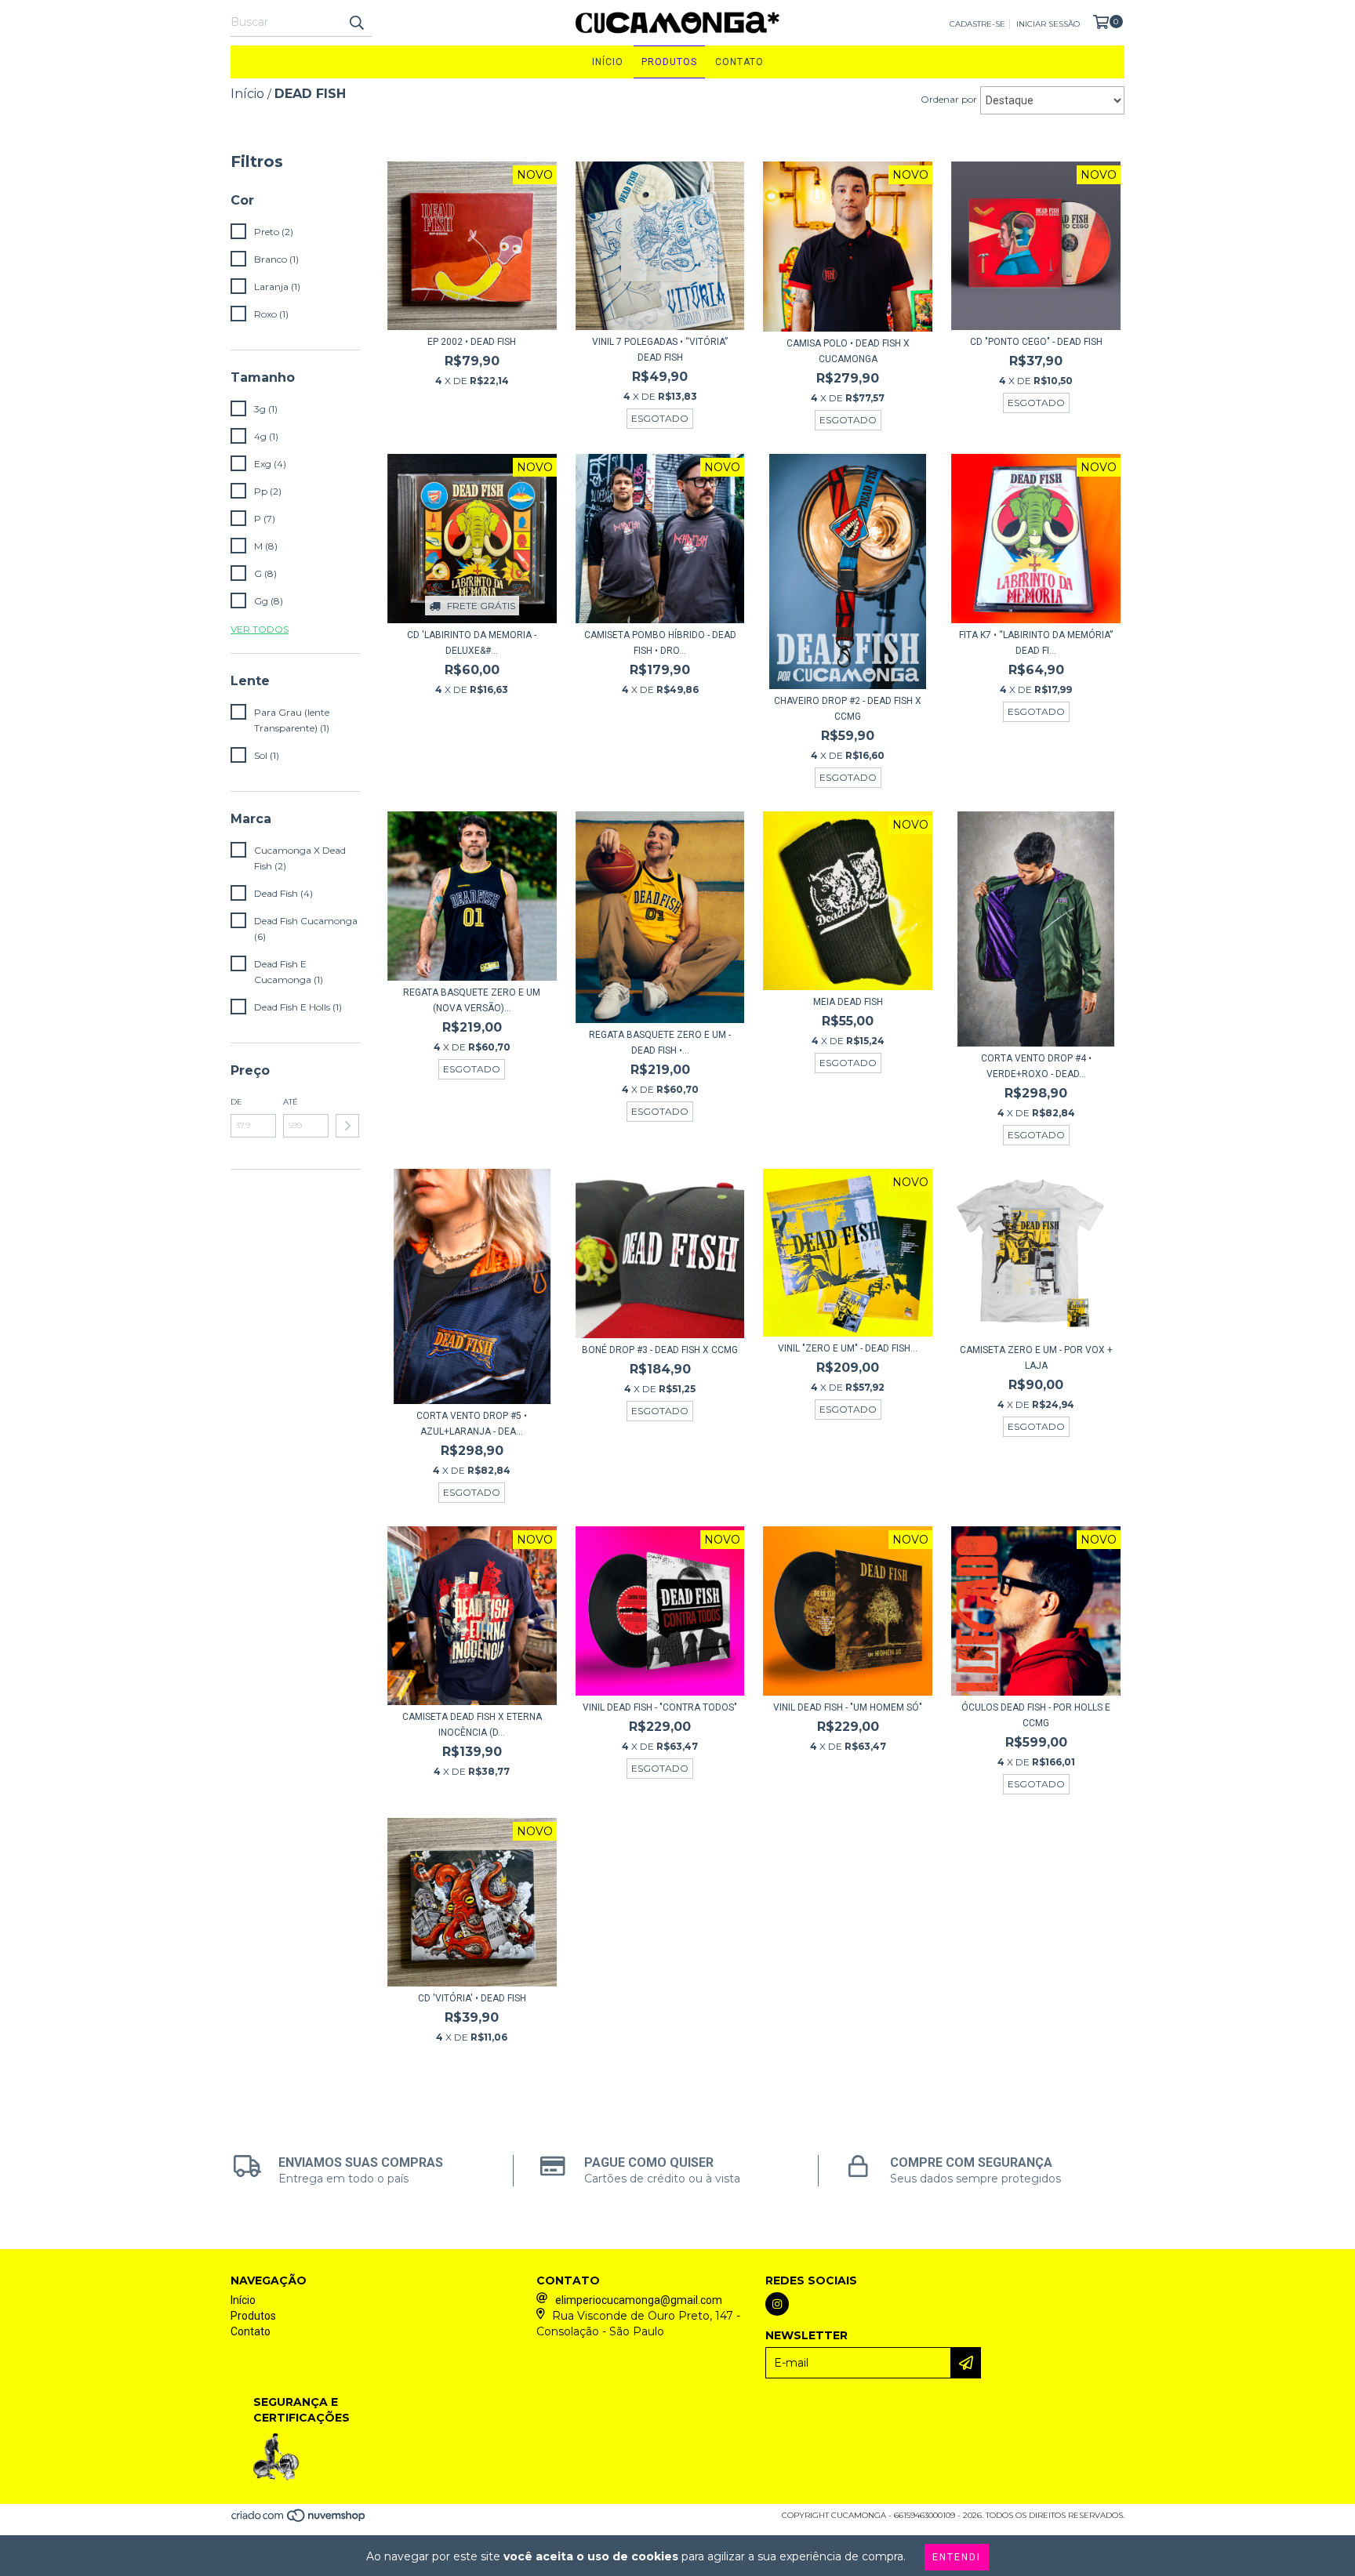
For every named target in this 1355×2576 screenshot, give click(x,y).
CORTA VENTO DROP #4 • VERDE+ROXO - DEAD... (1036, 1066)
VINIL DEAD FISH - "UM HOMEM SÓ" (848, 1707)
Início (608, 62)
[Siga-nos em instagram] (777, 2304)
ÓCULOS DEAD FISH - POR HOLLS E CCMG (1036, 1715)
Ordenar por (949, 99)
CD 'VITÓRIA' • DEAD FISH (472, 1998)
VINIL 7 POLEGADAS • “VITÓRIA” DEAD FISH (660, 350)
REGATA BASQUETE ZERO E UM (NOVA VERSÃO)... (472, 1000)
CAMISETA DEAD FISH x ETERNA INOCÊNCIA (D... (472, 1725)
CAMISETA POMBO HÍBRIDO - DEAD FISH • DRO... (660, 643)
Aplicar (347, 1126)
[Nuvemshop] (299, 2521)
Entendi (957, 2557)
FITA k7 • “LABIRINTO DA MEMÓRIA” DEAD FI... (1036, 643)
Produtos (669, 62)
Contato (739, 62)
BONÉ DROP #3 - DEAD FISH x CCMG (660, 1350)
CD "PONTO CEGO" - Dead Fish (1036, 342)
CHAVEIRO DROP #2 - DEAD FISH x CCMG (848, 709)
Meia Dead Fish (848, 1002)
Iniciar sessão (1048, 24)
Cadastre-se (977, 24)
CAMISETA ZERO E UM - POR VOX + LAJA (1036, 1358)
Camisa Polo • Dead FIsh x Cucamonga (848, 351)
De (236, 1102)
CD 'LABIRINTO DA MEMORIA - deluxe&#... (472, 643)
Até (291, 1102)
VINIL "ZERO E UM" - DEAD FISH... (848, 1348)
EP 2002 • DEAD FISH (472, 342)
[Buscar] (356, 23)
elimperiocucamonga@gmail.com (639, 2300)
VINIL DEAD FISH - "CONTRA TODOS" (660, 1707)
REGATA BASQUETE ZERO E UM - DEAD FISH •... (660, 1043)
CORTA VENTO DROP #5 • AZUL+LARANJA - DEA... (472, 1424)
